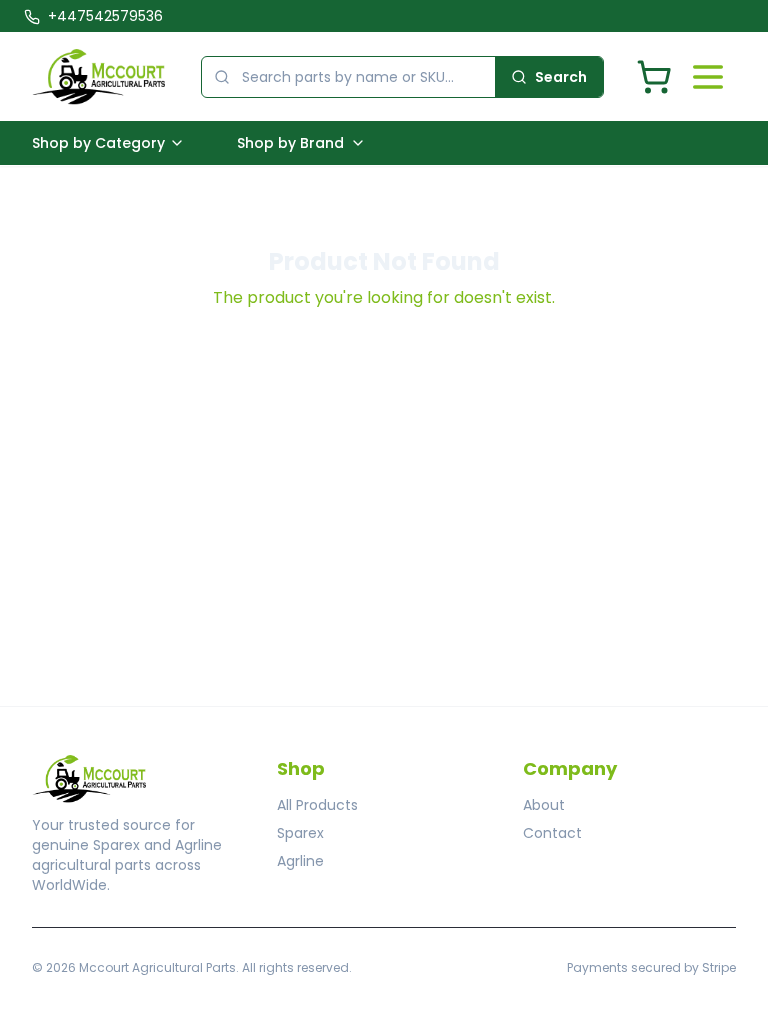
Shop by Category (98, 143)
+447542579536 (105, 16)
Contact (552, 833)
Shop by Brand (290, 143)
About (544, 805)
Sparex (300, 833)
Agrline (300, 861)
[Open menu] (708, 77)
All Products (317, 805)
